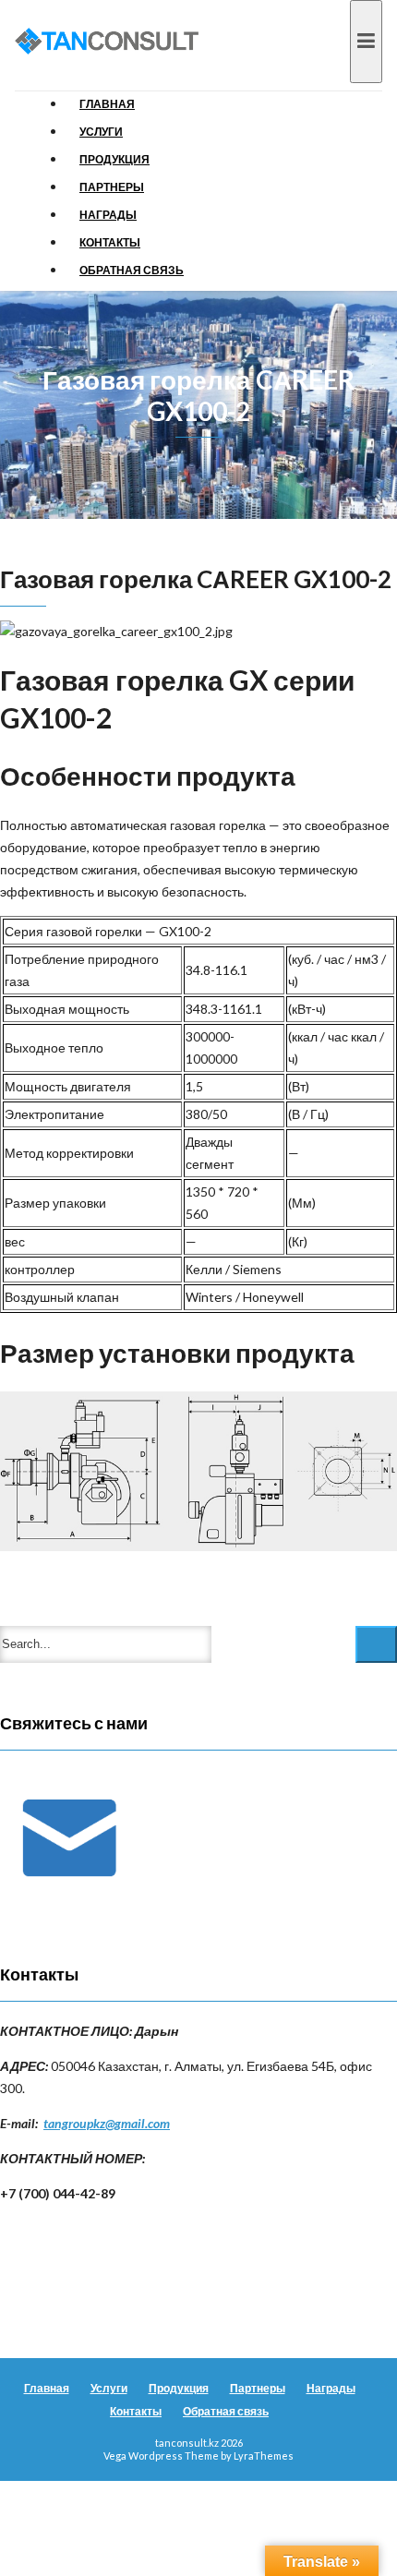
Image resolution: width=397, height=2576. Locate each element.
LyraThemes (264, 2456)
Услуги (101, 132)
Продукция (114, 159)
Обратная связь (132, 270)
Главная (107, 104)
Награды (108, 215)
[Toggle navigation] (366, 42)
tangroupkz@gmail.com (107, 2123)
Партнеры (112, 187)
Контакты (110, 242)
